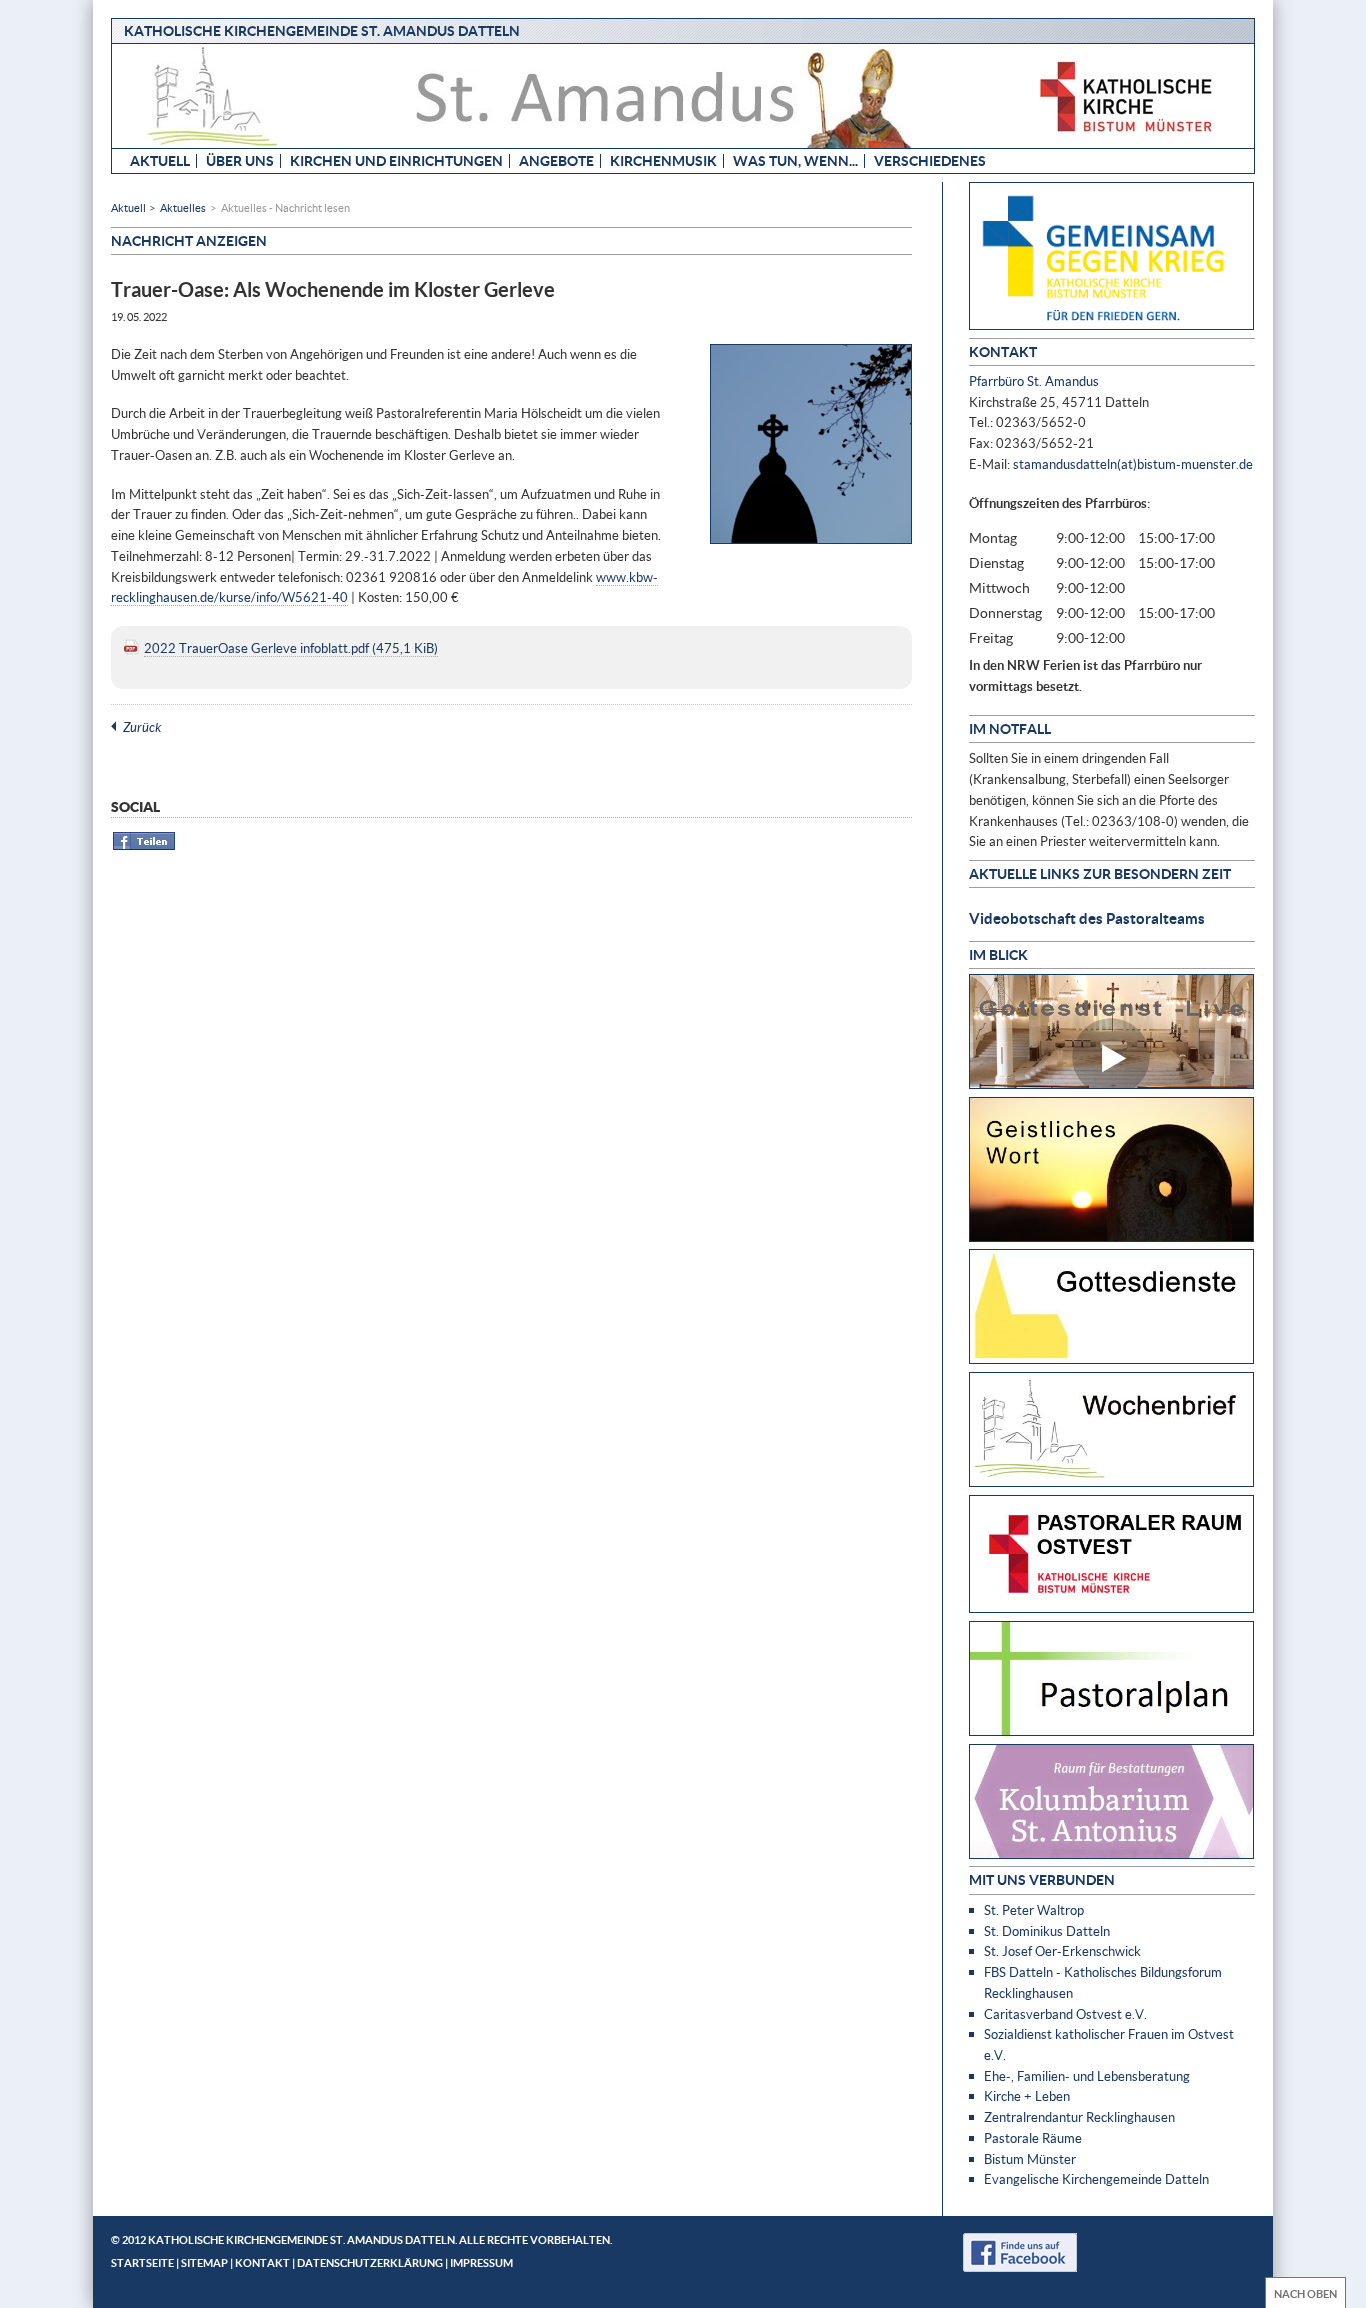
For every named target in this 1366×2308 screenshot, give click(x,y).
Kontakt (262, 2262)
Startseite (142, 2262)
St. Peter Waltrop (1034, 1910)
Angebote (556, 160)
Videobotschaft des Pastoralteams (1087, 918)
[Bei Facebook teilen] (144, 846)
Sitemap (204, 2262)
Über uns (240, 160)
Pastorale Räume (1033, 2138)
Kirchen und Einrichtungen (396, 160)
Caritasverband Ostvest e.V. (1065, 2014)
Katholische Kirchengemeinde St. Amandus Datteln (322, 30)
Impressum (481, 2262)
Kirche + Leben (1027, 2096)
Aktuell (160, 160)
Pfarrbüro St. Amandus (1034, 381)
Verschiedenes (930, 160)
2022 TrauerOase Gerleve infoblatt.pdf (291, 648)
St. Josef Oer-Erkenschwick (1062, 1951)
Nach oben (1305, 2293)
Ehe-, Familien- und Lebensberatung (1087, 2076)
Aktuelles (183, 207)
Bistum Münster (1030, 2159)
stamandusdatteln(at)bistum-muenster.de (1133, 464)
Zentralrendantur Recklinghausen (1079, 2117)
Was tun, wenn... (795, 160)
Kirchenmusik (663, 160)
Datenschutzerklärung (370, 2262)
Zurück (142, 727)
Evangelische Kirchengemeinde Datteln (1096, 2179)
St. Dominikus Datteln (1047, 1931)
